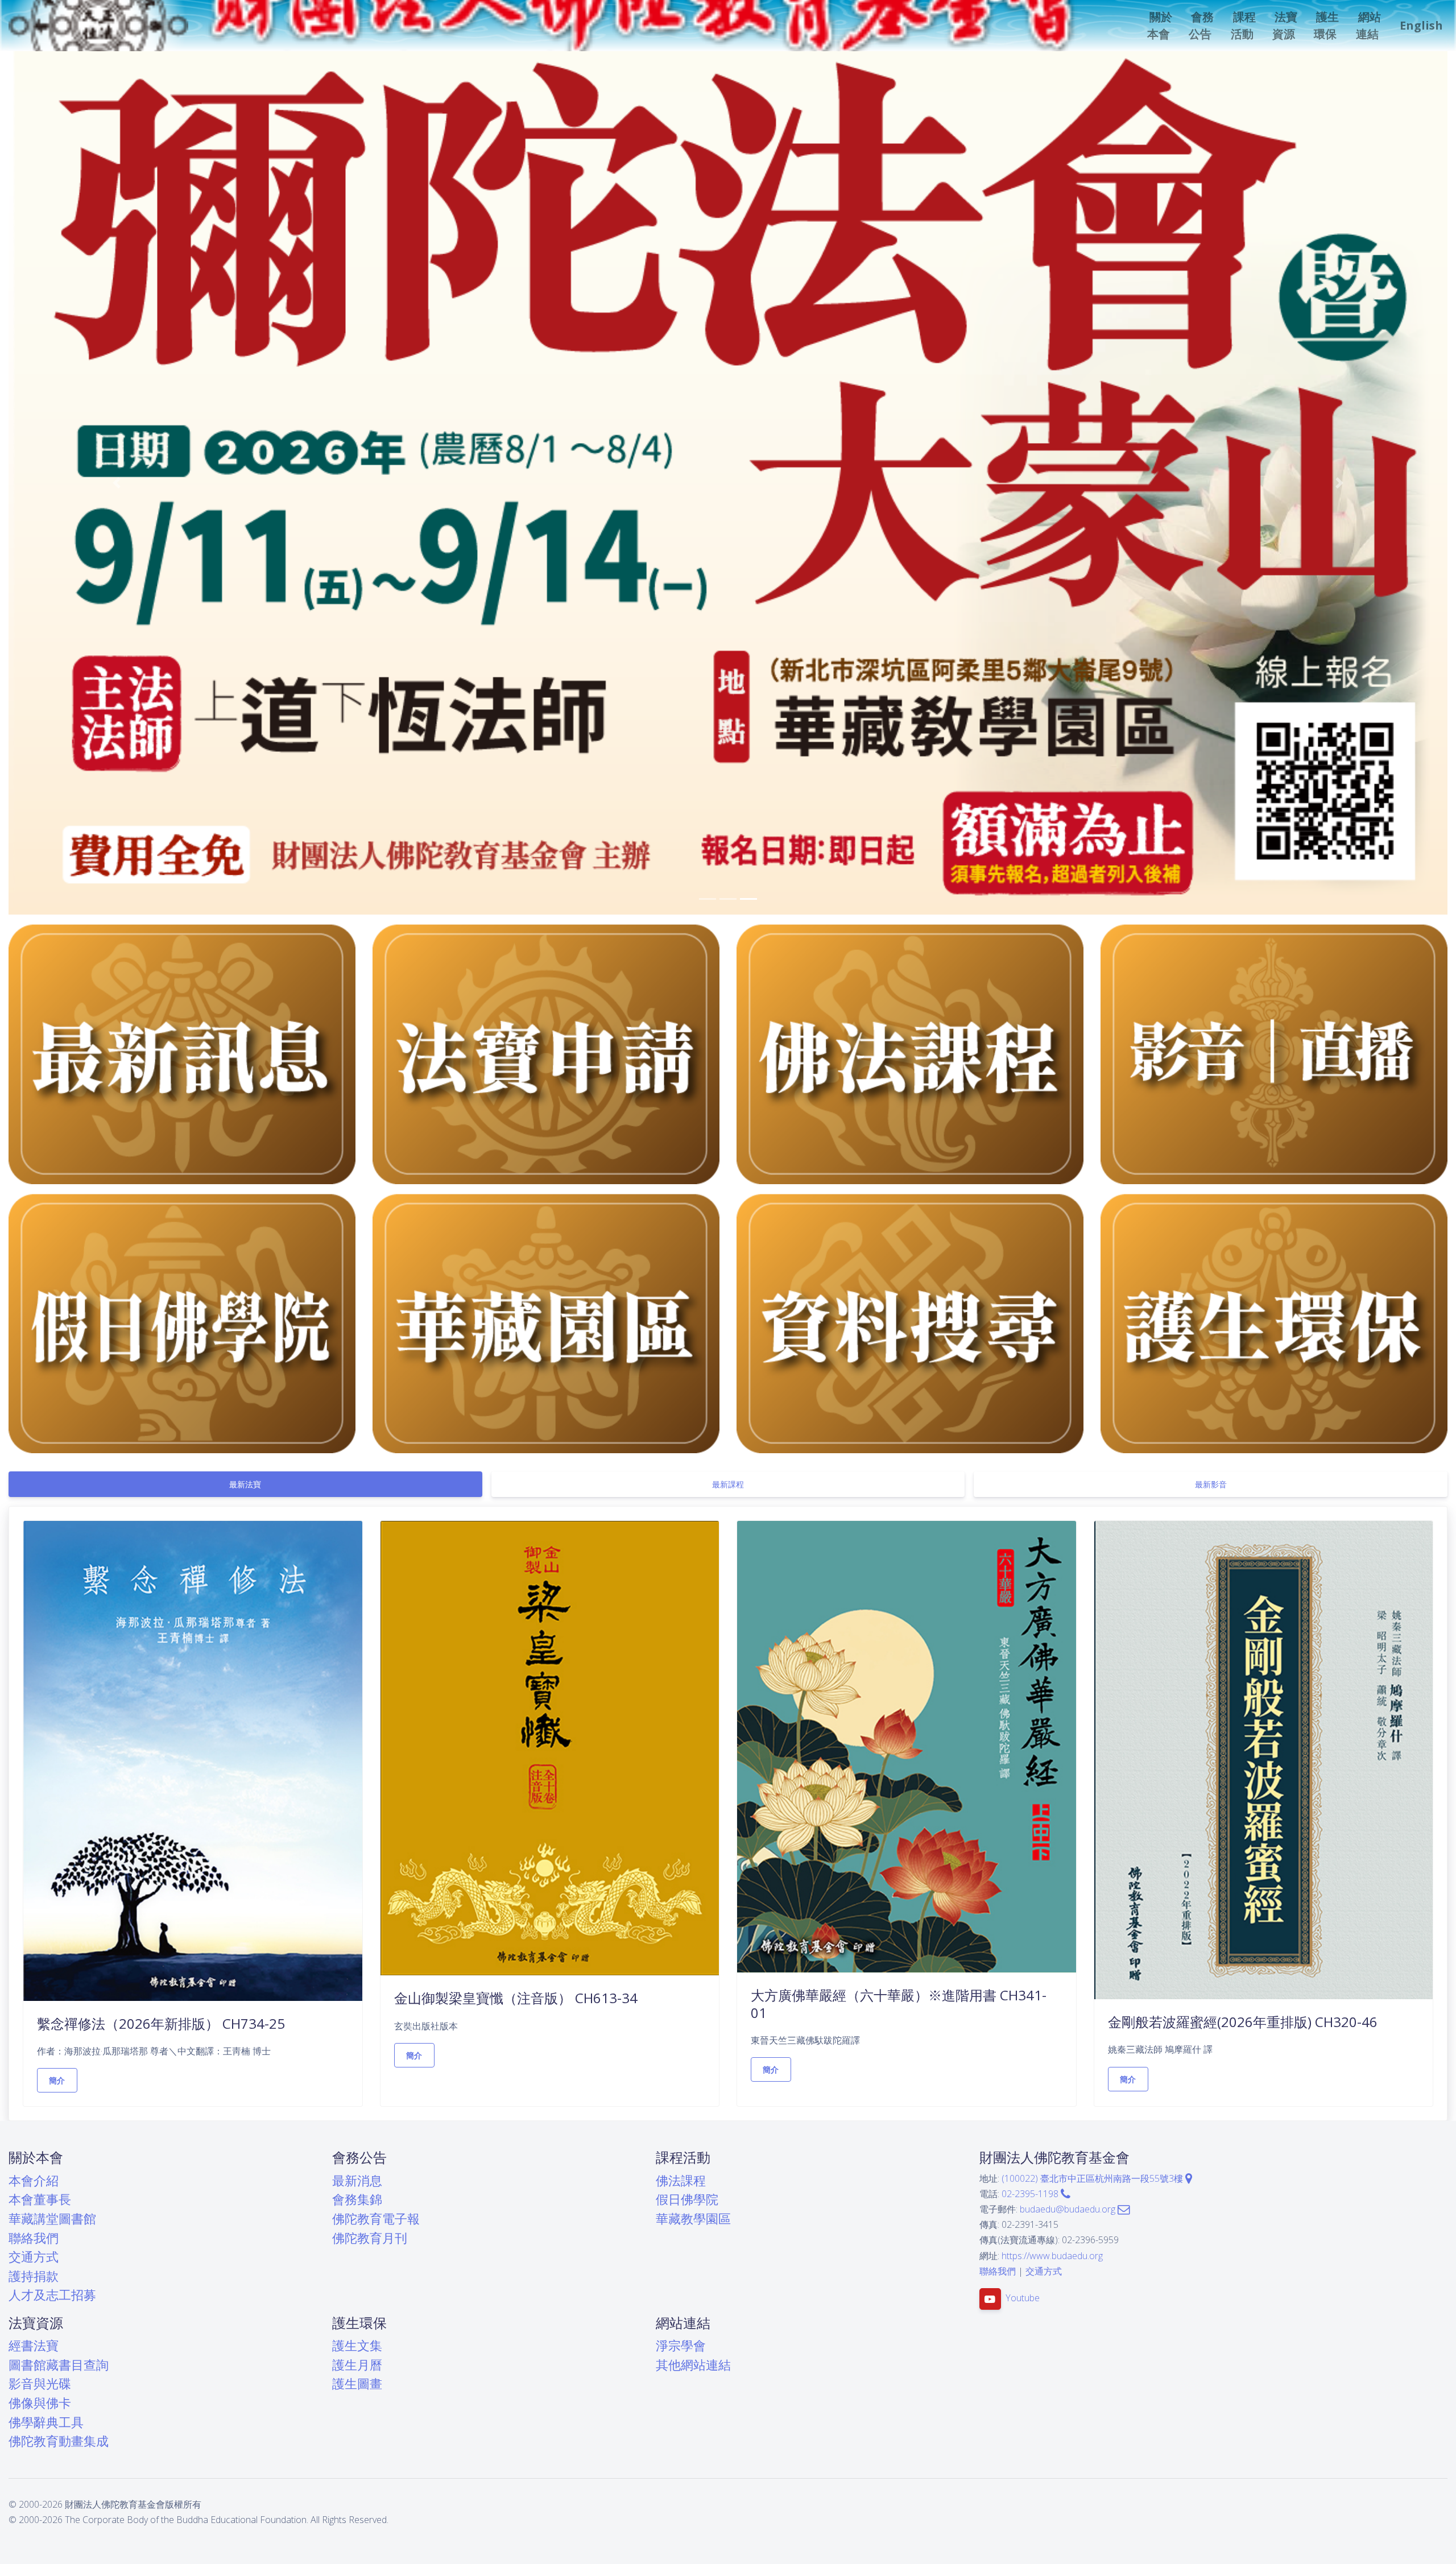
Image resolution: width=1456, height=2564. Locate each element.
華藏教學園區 (693, 2218)
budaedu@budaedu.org (1069, 2209)
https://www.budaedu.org (1052, 2256)
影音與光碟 (40, 2383)
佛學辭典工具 (46, 2422)
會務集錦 (357, 2199)
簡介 (57, 2080)
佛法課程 (681, 2180)
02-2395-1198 (1031, 2194)
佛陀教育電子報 (376, 2218)
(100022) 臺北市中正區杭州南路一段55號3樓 (1093, 2178)
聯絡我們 (34, 2238)
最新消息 (357, 2180)
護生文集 (357, 2345)
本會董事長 (40, 2199)
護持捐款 (34, 2276)
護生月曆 (357, 2365)
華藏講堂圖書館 (52, 2218)
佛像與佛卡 (40, 2403)
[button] (1161, 26)
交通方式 (34, 2257)
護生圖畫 (357, 2383)
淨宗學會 (681, 2345)
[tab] (245, 1484)
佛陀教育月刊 (370, 2238)
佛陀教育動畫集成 (59, 2441)
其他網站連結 (693, 2365)
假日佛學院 (687, 2199)
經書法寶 (34, 2345)
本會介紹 (34, 2180)
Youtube (1023, 2298)
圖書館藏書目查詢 (59, 2365)
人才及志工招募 (52, 2295)
